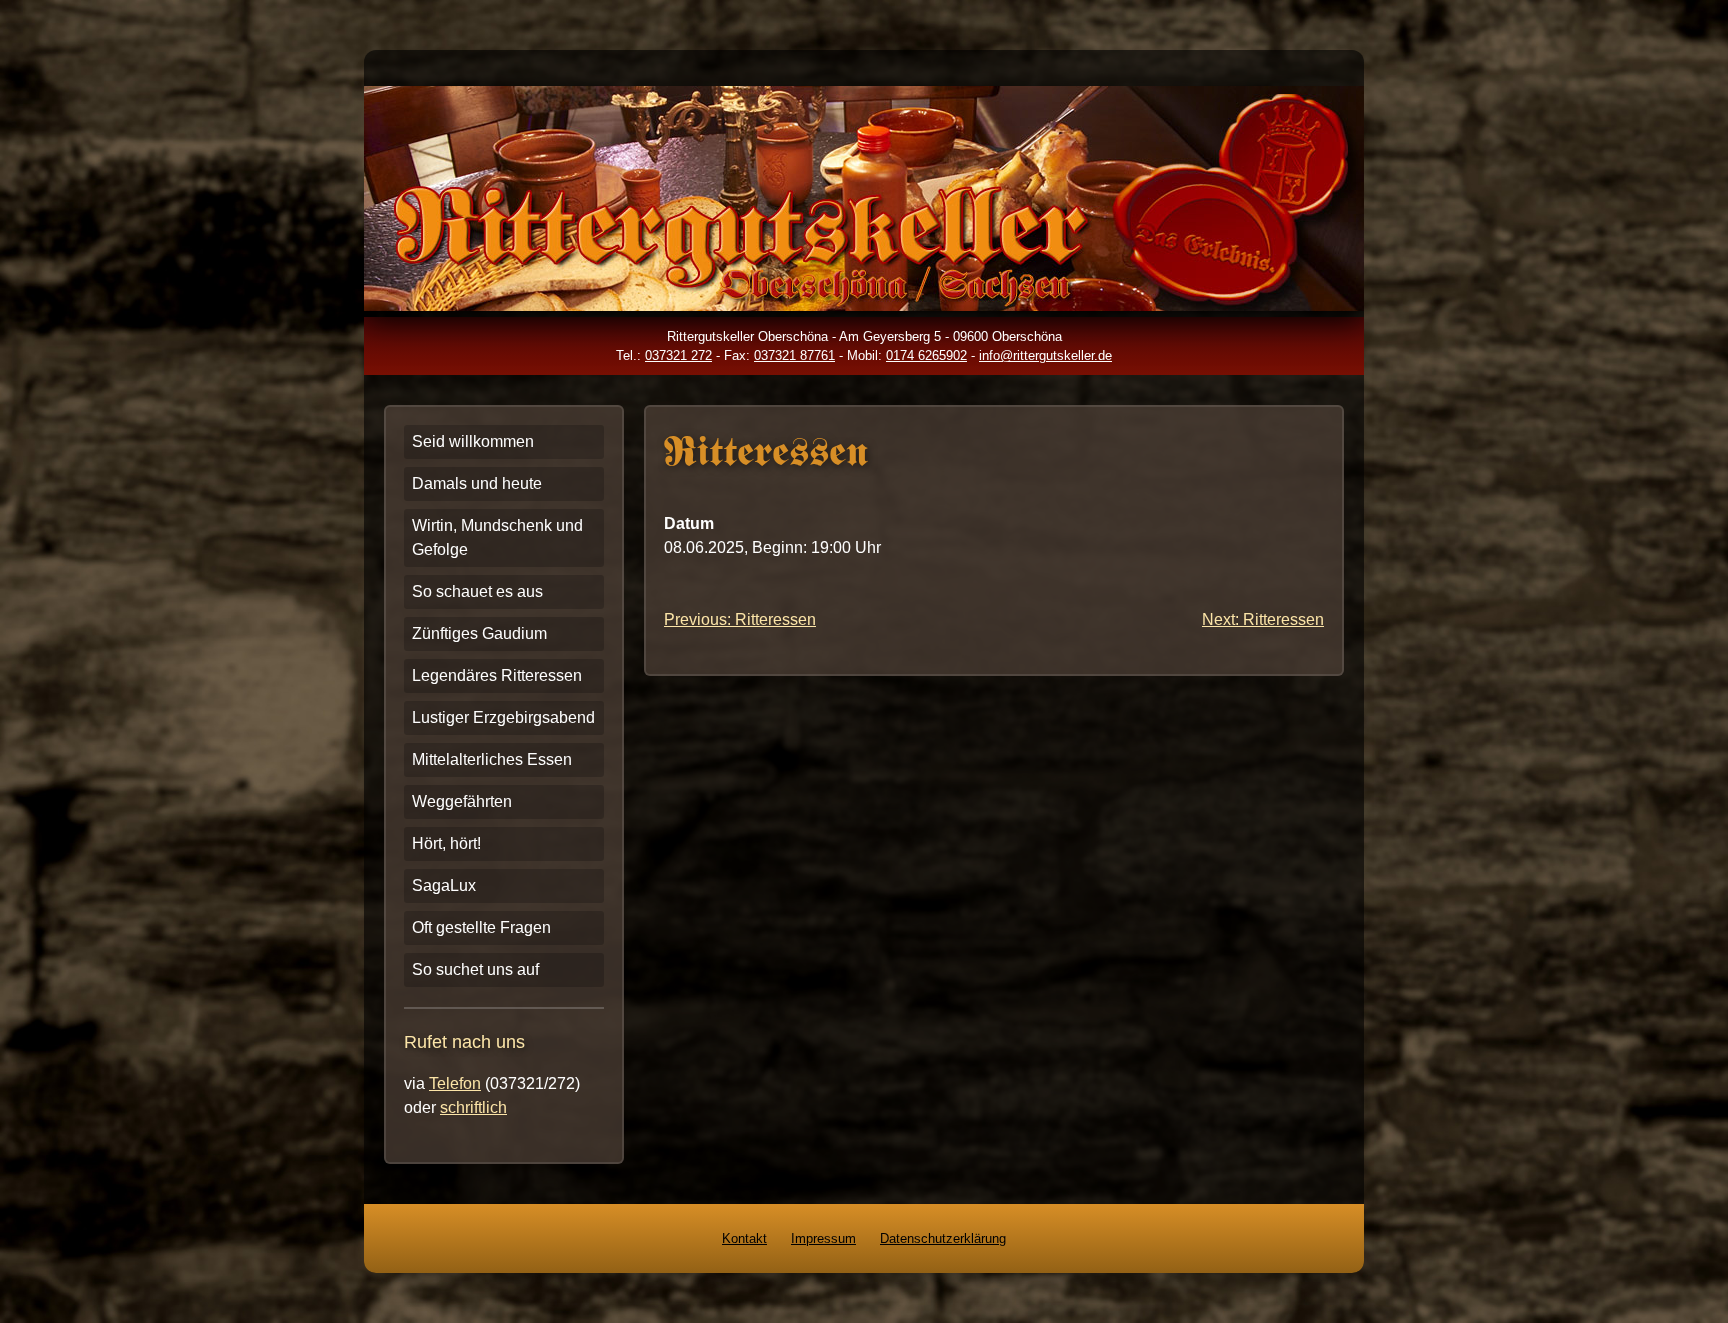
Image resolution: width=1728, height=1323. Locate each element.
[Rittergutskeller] (864, 305)
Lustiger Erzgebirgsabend (503, 717)
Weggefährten (462, 801)
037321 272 (678, 355)
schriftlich (473, 1107)
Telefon (455, 1083)
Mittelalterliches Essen (492, 759)
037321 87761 (794, 355)
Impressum (823, 1238)
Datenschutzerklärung (943, 1238)
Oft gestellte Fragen (481, 927)
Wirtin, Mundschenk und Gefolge (497, 537)
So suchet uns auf (475, 969)
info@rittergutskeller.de (1045, 355)
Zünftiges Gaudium (479, 633)
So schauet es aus (477, 591)
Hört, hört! (446, 843)
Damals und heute (477, 483)
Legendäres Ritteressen (497, 675)
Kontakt (744, 1238)
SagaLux (444, 885)
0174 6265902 (926, 355)
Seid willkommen (473, 441)
